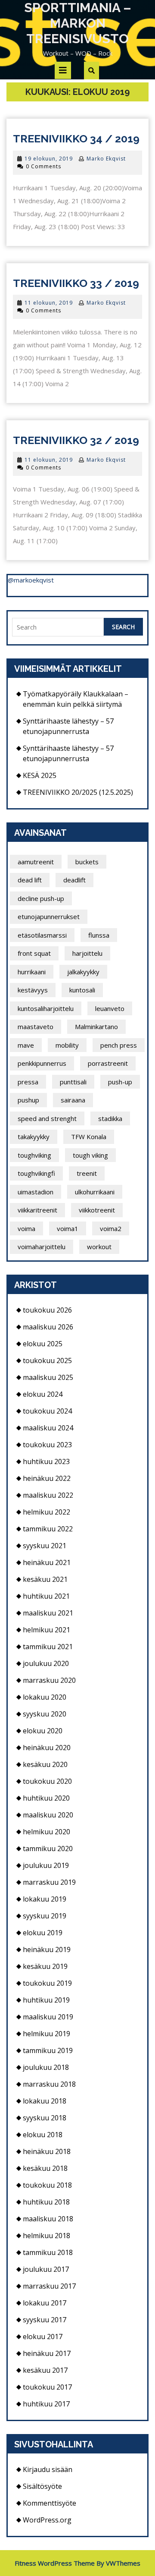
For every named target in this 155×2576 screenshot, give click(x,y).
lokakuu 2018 (45, 2101)
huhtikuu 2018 (46, 2202)
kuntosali (82, 990)
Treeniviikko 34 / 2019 (76, 139)
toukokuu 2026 (47, 1310)
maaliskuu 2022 (48, 1495)
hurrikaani (32, 972)
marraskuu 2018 (49, 2084)
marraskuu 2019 (49, 1882)
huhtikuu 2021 (46, 1596)
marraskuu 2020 (49, 1680)
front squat (34, 953)
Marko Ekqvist (106, 159)
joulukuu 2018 (46, 2067)
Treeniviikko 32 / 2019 (76, 440)
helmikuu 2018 (46, 2236)
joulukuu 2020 (46, 1663)
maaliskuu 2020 (48, 1815)
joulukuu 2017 (46, 2269)
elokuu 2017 (43, 2337)
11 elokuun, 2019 (49, 303)
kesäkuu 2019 (45, 1966)
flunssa (99, 935)
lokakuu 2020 (45, 1697)
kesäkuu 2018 (45, 2168)
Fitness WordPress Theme (55, 2563)
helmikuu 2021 (46, 1630)
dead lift (30, 880)
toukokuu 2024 (47, 1411)
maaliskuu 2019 (48, 2017)
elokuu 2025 (43, 1344)
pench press (119, 1045)
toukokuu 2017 (47, 2387)
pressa (28, 1082)
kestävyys (33, 990)
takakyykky (34, 1137)
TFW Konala (89, 1137)
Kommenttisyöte (50, 2503)
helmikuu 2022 (46, 1512)
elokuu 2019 (43, 1933)
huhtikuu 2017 (46, 2404)
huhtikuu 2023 (46, 1461)
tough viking (90, 1155)
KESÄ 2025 (40, 775)
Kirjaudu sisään (48, 2469)
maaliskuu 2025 (48, 1377)
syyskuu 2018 (45, 2118)
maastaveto (36, 1027)
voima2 (111, 1228)
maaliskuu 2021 (48, 1613)
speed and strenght (47, 1118)
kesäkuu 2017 (45, 2370)
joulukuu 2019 (46, 1865)
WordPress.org (47, 2520)
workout (99, 1247)
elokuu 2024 (43, 1394)
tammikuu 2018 (48, 2252)
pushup (28, 1100)
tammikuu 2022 (48, 1529)
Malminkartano (96, 1027)
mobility (67, 1045)
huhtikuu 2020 (46, 1798)
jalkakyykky (83, 972)
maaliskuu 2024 (48, 1428)
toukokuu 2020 (47, 1781)
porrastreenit (108, 1063)
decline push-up (41, 898)
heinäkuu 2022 (47, 1478)
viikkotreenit (97, 1210)
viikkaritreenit (37, 1210)
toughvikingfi (36, 1173)
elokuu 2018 (43, 2135)
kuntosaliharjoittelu (46, 1008)
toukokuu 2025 (47, 1360)
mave (26, 1045)
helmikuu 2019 (46, 2034)
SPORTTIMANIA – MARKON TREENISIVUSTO (78, 23)
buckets (87, 862)
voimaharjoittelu (42, 1247)
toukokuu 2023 (47, 1445)
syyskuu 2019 (45, 1916)
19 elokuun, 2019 (49, 159)
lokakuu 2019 (45, 1899)
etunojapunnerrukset (49, 916)
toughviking (34, 1155)
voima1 (68, 1228)
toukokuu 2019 (47, 1983)
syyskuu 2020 (45, 1714)
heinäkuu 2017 (47, 2353)
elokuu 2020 (43, 1731)
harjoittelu (87, 953)
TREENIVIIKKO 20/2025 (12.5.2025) (78, 792)
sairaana (73, 1100)
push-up (120, 1082)
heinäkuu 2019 (47, 1949)
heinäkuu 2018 (47, 2151)
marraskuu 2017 (49, 2286)
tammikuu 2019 (48, 2050)
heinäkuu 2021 (47, 1562)
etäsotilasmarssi (42, 935)
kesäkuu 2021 (45, 1579)
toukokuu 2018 (47, 2185)
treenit (87, 1173)
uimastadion (36, 1192)
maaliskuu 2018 (48, 2219)
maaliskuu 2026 (48, 1327)
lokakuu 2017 (45, 2303)
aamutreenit (36, 862)
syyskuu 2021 (45, 1546)
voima (26, 1228)
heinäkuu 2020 (47, 1748)
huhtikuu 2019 (46, 2000)
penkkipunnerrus (42, 1063)
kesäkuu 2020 (45, 1764)
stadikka (110, 1118)
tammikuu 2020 (48, 1849)
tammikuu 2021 (48, 1647)
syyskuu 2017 (45, 2320)
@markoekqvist (31, 580)
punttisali (73, 1082)
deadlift (74, 880)
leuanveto (110, 1008)
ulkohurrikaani (95, 1192)
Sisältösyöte (42, 2486)
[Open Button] (63, 70)
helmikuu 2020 (46, 1832)
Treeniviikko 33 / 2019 (76, 283)
